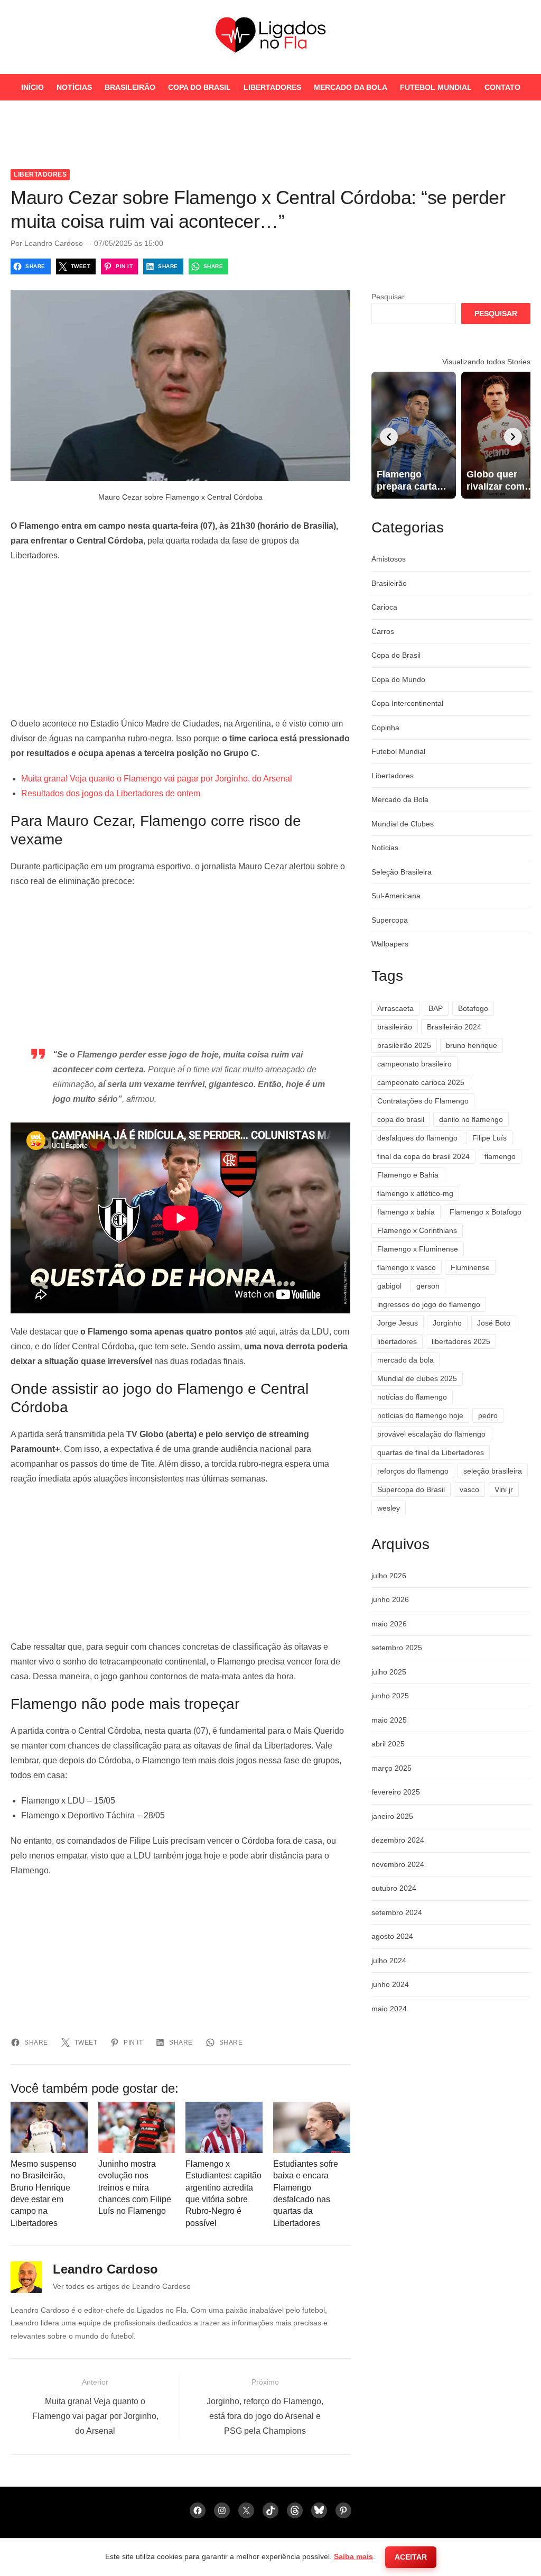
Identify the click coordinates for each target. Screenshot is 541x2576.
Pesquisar (388, 297)
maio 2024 (389, 2009)
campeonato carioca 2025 (421, 1082)
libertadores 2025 (461, 1341)
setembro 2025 (397, 1648)
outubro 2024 (394, 1888)
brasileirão (395, 1027)
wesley (389, 1508)
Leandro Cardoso (54, 243)
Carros (383, 631)
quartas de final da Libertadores (431, 1452)
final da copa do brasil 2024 (423, 1156)
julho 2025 (389, 1672)
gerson (428, 1286)
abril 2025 (388, 1744)
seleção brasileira (493, 1471)
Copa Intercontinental (407, 703)
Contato (502, 87)
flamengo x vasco (407, 1267)
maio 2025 (389, 1720)
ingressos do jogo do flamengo (429, 1304)
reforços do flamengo (413, 1471)
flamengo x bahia (406, 1212)
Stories (271, 114)
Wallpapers (390, 944)
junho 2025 (390, 1696)
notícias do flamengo (412, 1397)
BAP (436, 1008)
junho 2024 (390, 1984)
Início (32, 87)
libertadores (397, 1341)
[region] (180, 640)
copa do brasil (401, 1119)
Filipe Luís (489, 1138)
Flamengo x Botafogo (486, 1212)
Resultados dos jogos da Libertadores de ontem (111, 793)
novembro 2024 (398, 1864)
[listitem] (414, 435)
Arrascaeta (395, 1008)
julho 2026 (389, 1576)
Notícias (74, 87)
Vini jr (504, 1489)
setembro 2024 (397, 1912)
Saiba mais (353, 2556)
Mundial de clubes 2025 (417, 1378)
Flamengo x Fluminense (418, 1249)
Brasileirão (130, 87)
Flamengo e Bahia (408, 1175)
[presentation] (389, 437)
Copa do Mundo (398, 679)
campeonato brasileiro (414, 1064)
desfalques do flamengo (417, 1138)
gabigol (389, 1286)
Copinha (385, 728)
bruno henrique (472, 1045)
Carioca (384, 607)
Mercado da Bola (351, 87)
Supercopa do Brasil (411, 1489)
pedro (488, 1415)
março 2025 (391, 1768)
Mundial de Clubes (403, 824)
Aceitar (411, 2557)
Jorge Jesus (398, 1323)
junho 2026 (390, 1599)
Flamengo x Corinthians (417, 1230)
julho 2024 (389, 1961)
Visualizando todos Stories (486, 362)
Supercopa (390, 920)
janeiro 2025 (392, 1816)
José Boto (494, 1323)
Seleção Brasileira (402, 872)
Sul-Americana (396, 896)
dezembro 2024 (398, 1840)
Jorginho (447, 1323)
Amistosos (389, 559)
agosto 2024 (392, 1936)
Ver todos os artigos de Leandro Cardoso (122, 2286)
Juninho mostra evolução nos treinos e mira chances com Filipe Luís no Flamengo (135, 2188)
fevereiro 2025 (396, 1792)
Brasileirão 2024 (454, 1027)
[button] (523, 140)
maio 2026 (389, 1624)
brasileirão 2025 (404, 1045)
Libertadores (272, 87)
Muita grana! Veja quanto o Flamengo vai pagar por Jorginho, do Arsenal (157, 779)
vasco (469, 1489)
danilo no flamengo (471, 1119)
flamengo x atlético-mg (415, 1193)
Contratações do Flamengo (423, 1101)
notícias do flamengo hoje (420, 1415)
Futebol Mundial (436, 87)
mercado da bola (405, 1360)
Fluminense (470, 1267)
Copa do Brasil (199, 87)
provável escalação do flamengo (431, 1434)
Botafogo (473, 1008)
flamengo (500, 1156)
